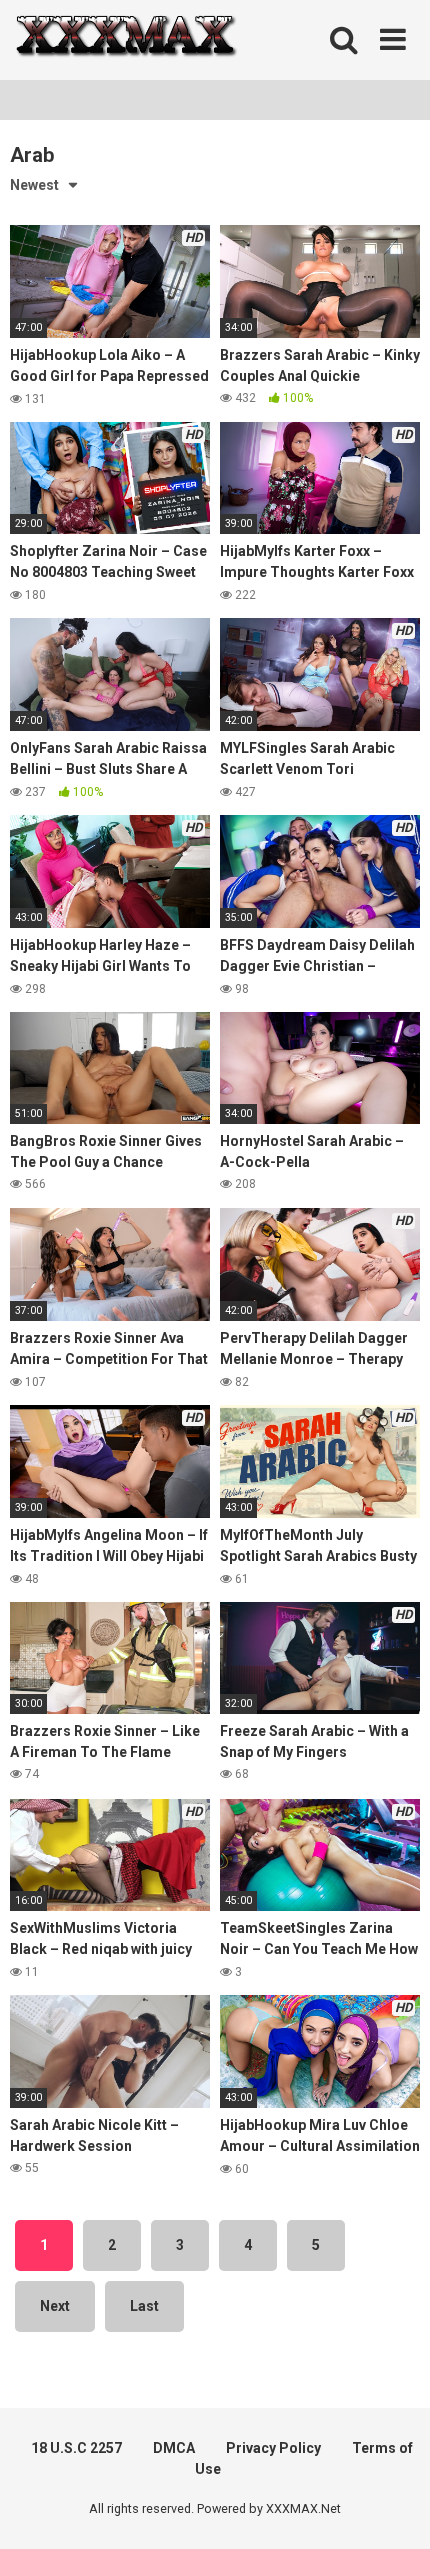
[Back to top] (393, 2508)
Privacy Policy (273, 2448)
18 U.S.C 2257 (76, 2448)
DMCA (174, 2448)
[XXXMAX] (125, 40)
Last (144, 2306)
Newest (34, 185)
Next (55, 2306)
